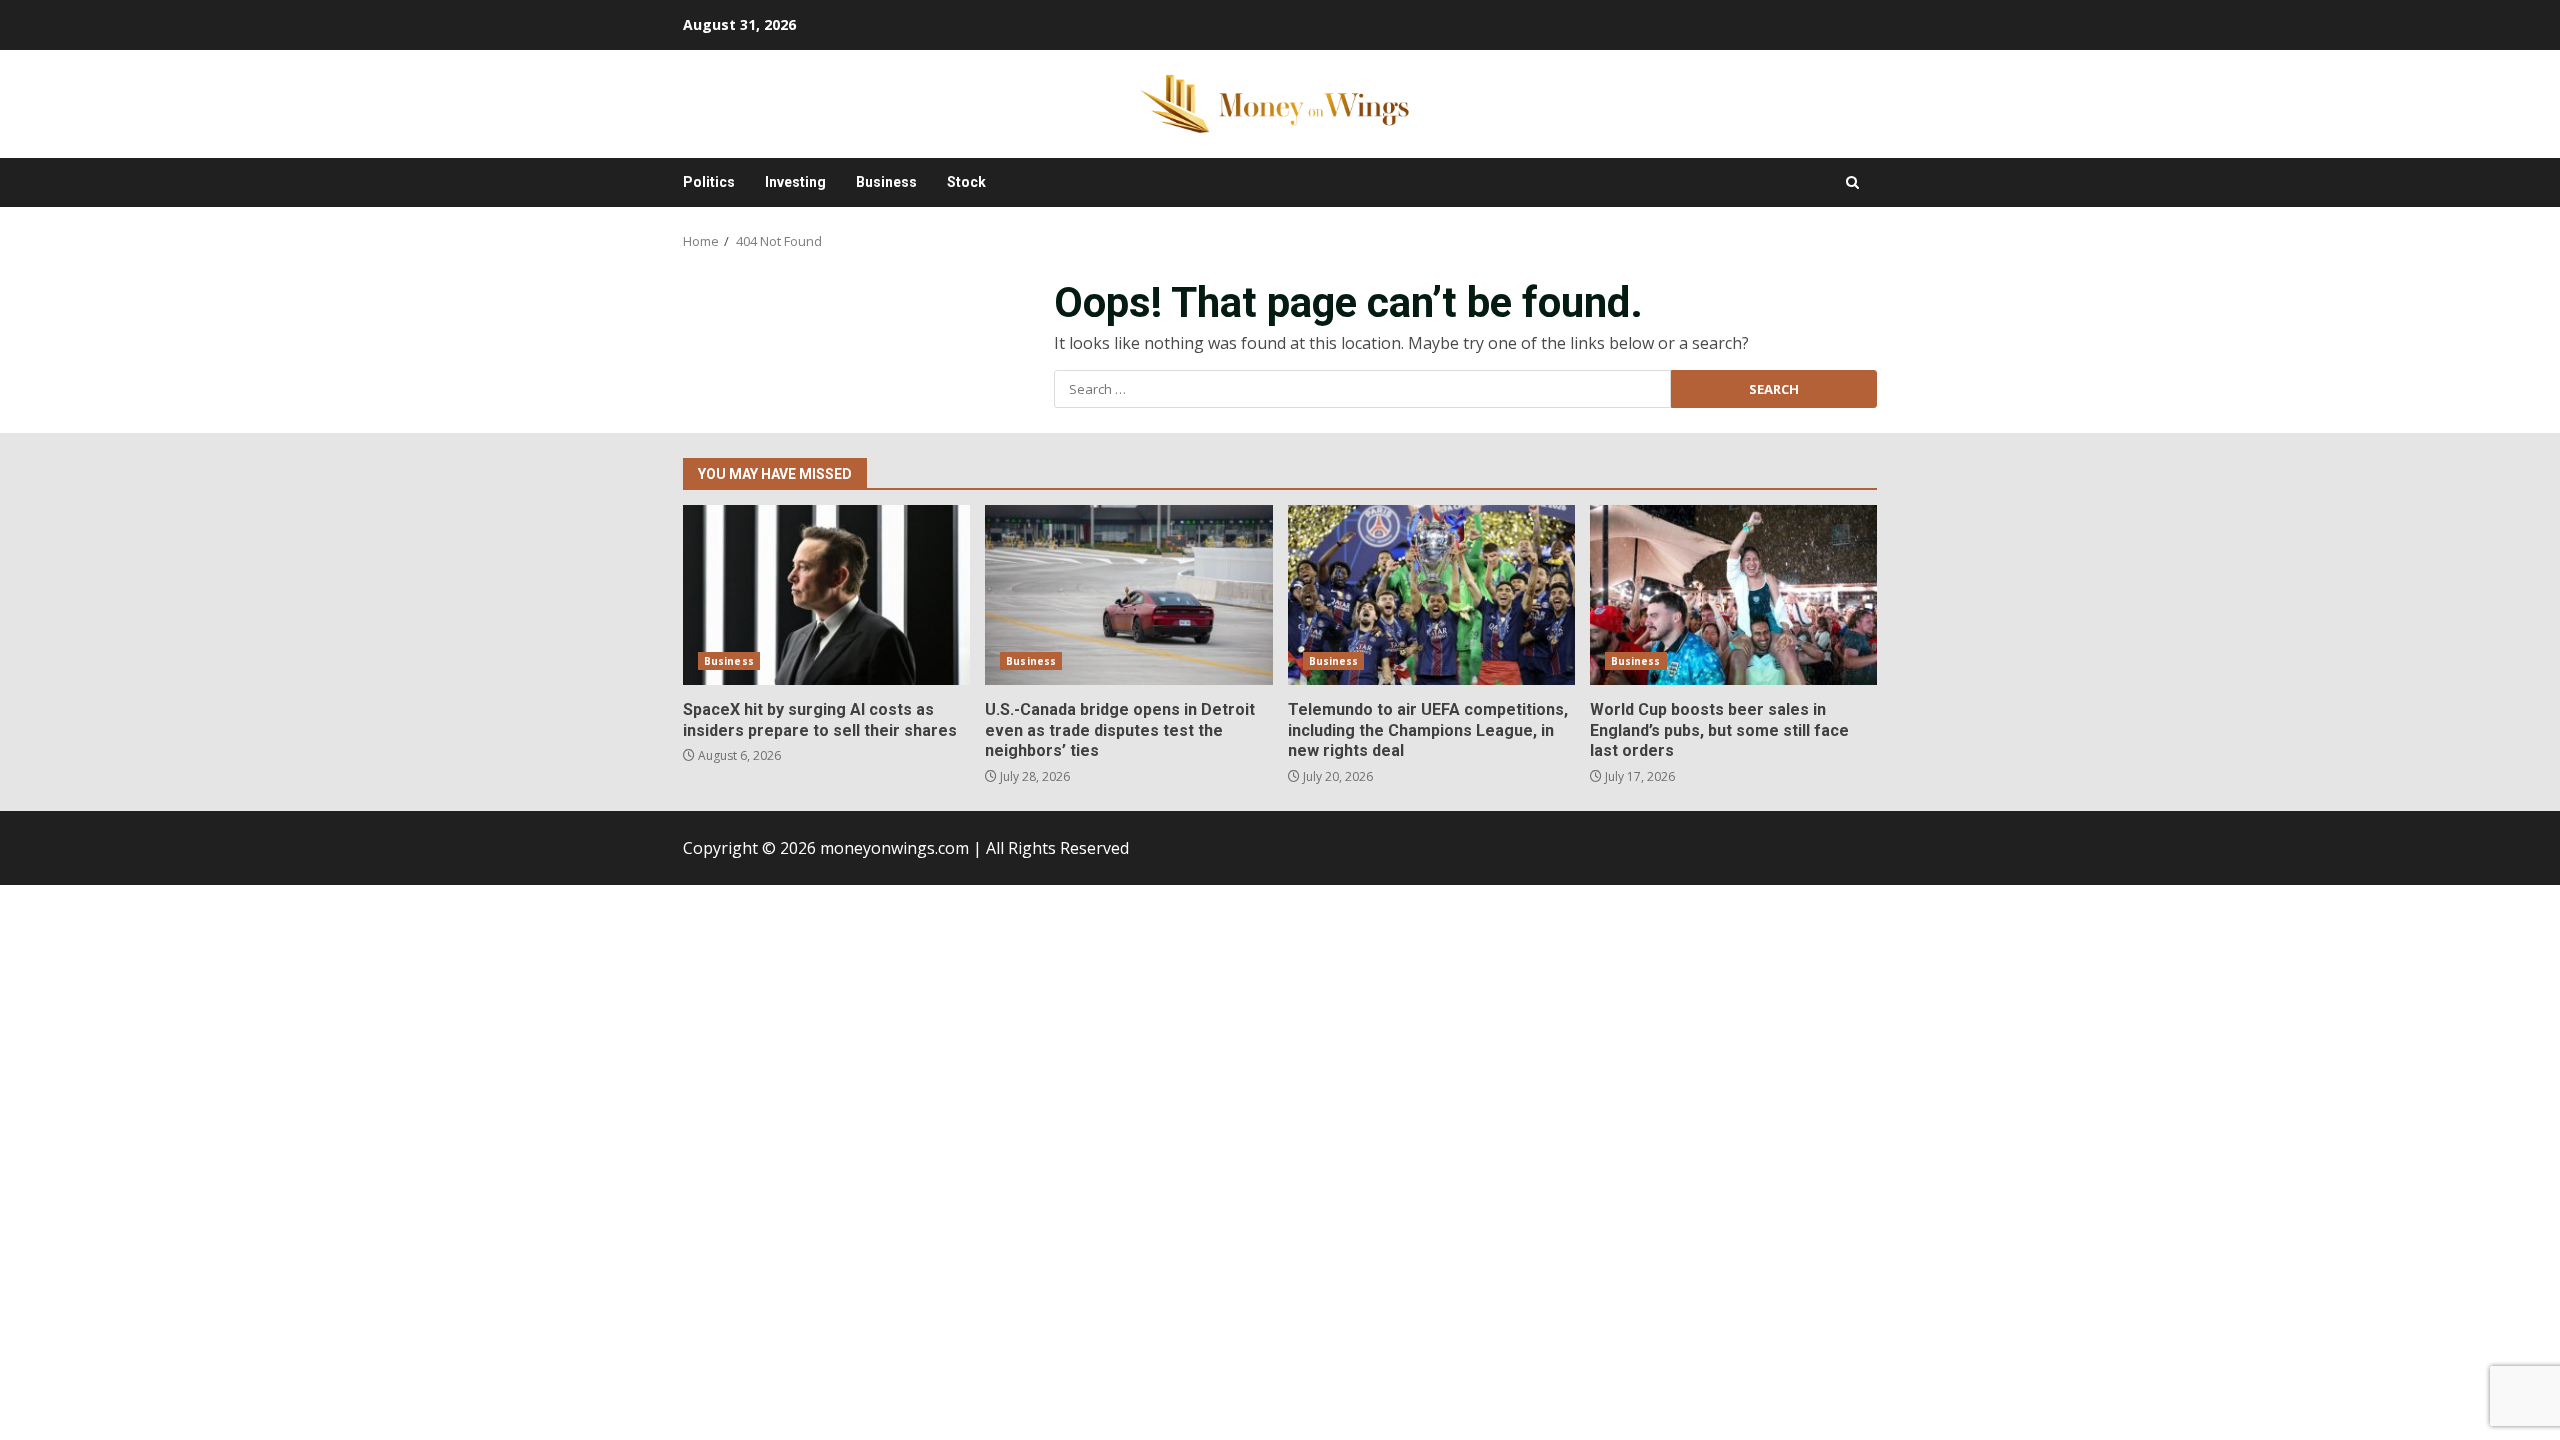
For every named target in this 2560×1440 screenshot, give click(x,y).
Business (886, 182)
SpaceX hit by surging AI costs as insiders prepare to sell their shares (826, 595)
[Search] (1852, 182)
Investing (795, 182)
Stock (966, 182)
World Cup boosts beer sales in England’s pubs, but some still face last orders (1733, 595)
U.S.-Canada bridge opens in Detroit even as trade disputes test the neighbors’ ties (1128, 595)
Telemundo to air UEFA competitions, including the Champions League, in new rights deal (1431, 595)
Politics (709, 182)
